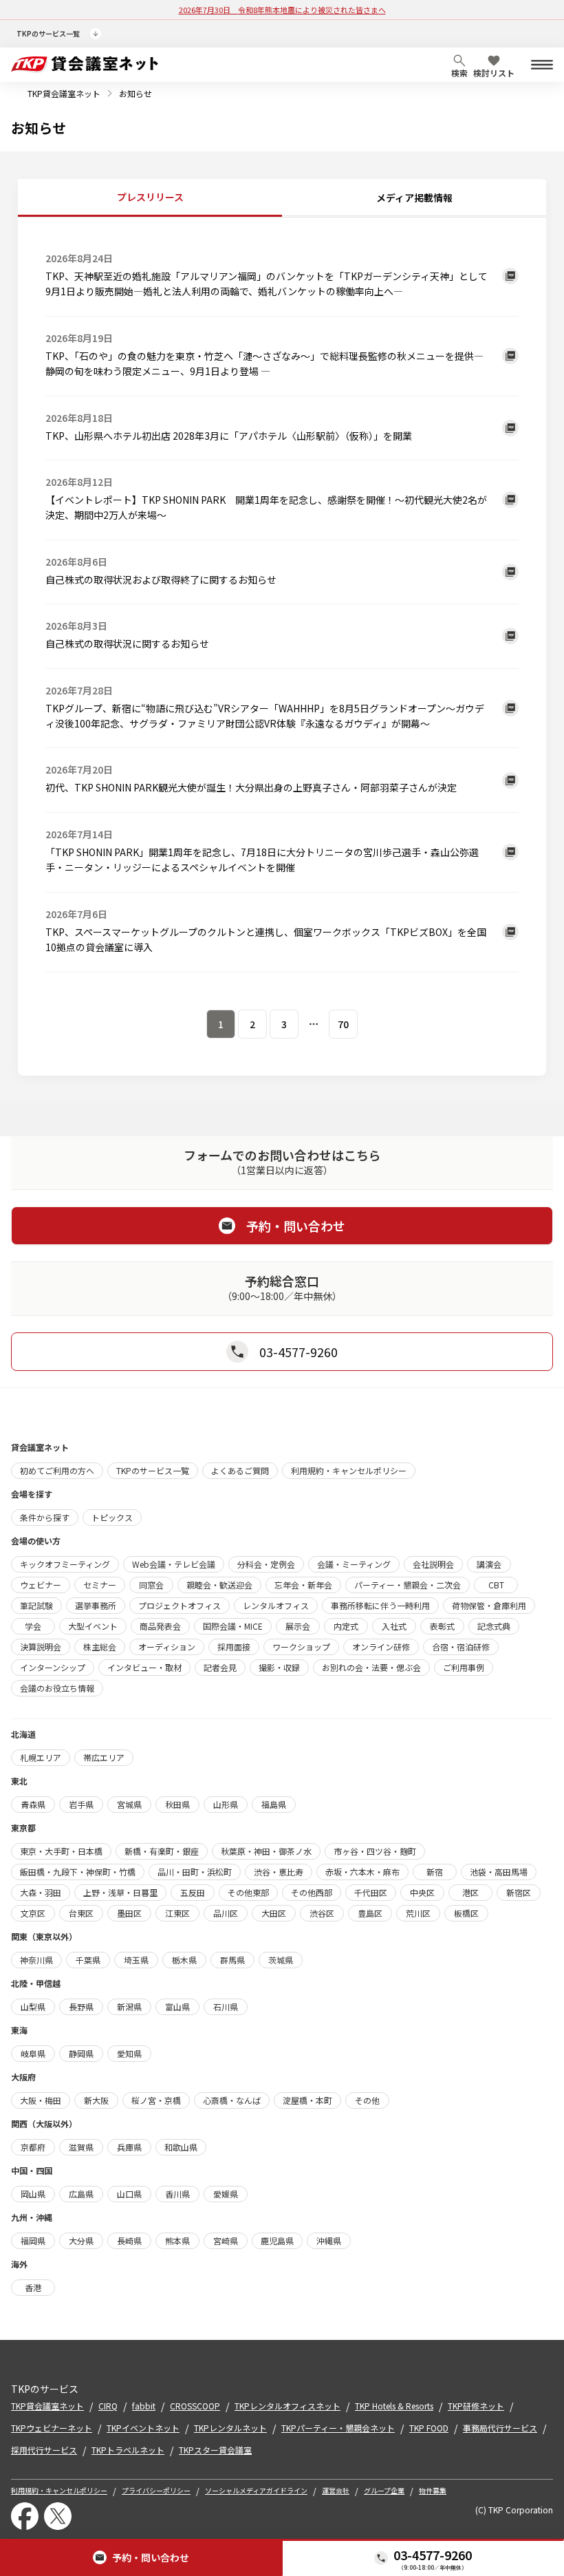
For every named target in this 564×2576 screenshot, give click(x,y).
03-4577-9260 (433, 2555)
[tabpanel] (282, 636)
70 (343, 1024)
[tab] (150, 198)
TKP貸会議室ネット (64, 93)
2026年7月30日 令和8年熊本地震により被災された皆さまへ (282, 10)
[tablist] (282, 198)
